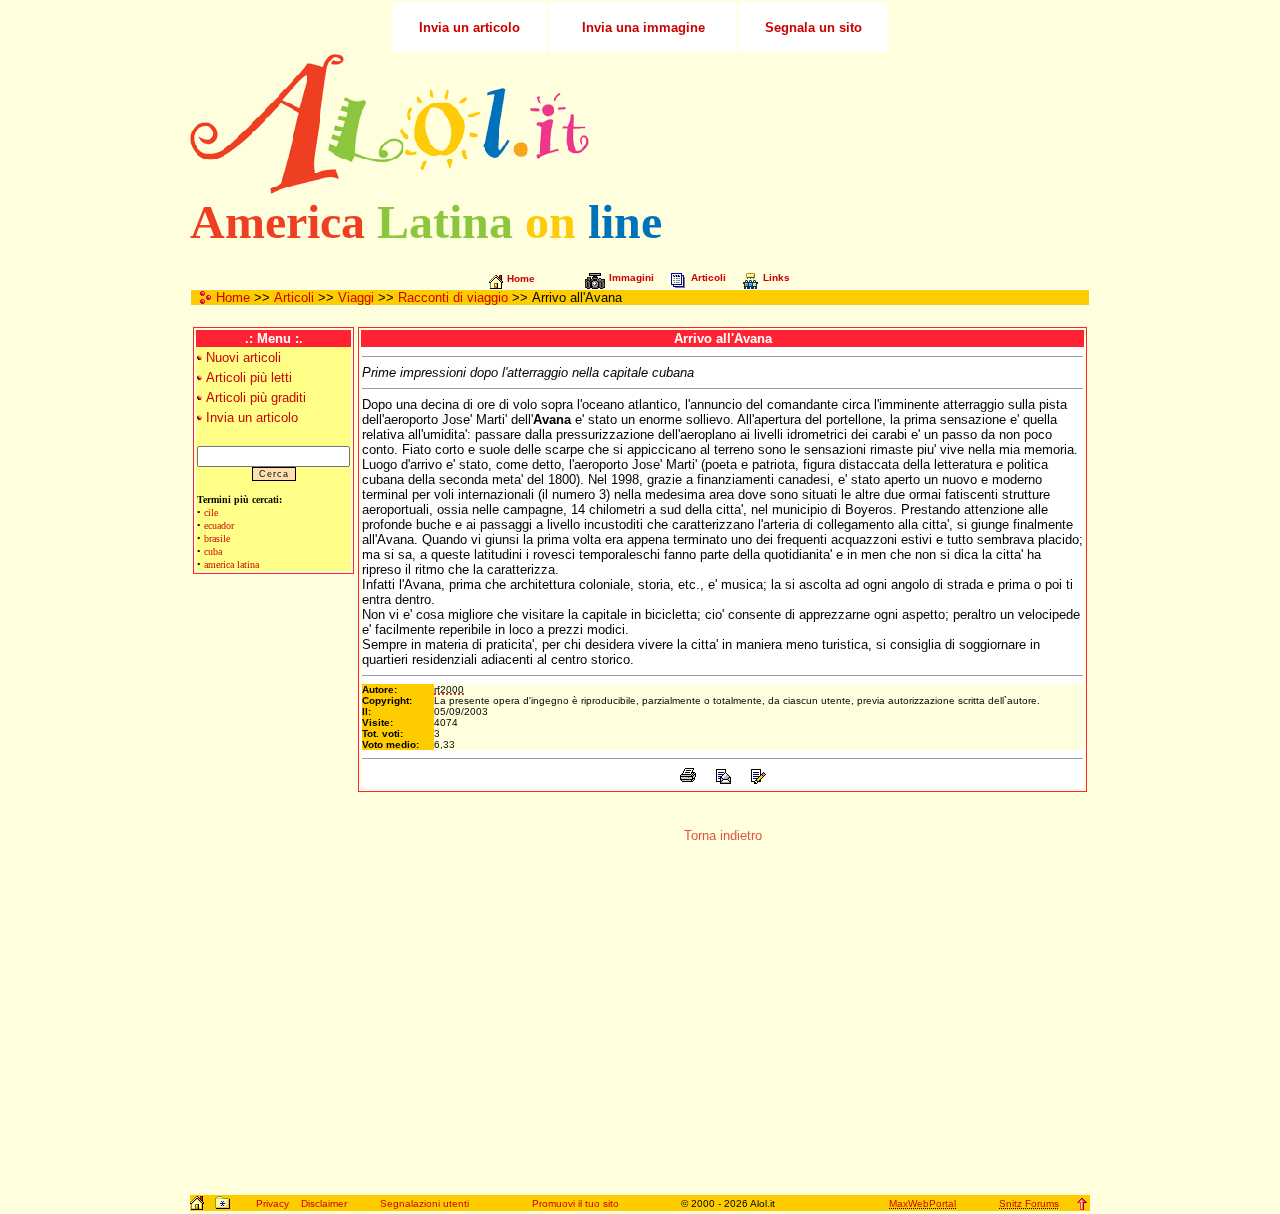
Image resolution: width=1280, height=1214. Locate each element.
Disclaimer (324, 1203)
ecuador (219, 525)
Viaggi (356, 297)
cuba (213, 551)
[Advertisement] (853, 124)
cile (211, 512)
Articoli (294, 297)
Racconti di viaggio (453, 297)
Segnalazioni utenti (424, 1203)
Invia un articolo (252, 417)
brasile (217, 538)
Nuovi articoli (243, 357)
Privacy (272, 1203)
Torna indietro (723, 835)
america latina (231, 564)
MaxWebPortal (922, 1203)
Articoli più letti (249, 377)
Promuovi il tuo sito (575, 1203)
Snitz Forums (1029, 1203)
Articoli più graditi (256, 397)
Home (233, 297)
